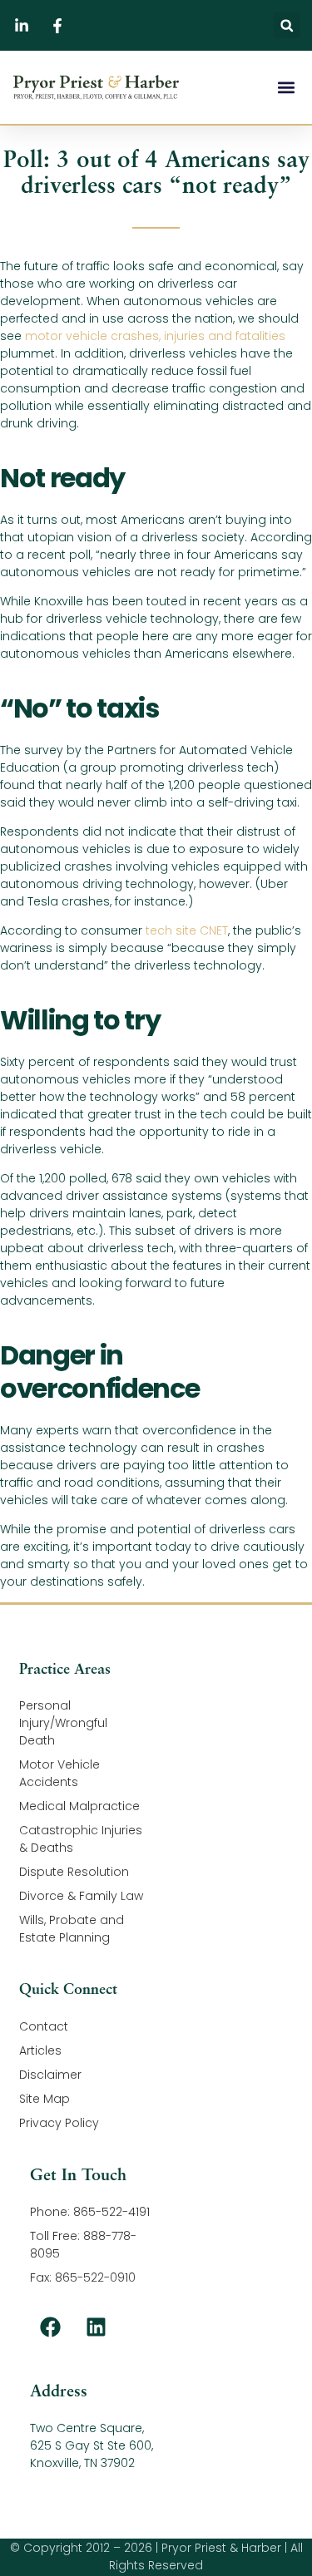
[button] (287, 25)
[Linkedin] (97, 2327)
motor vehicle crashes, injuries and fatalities (155, 336)
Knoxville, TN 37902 (82, 2463)
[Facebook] (51, 2327)
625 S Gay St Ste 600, (92, 2445)
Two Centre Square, (87, 2428)
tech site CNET (187, 930)
